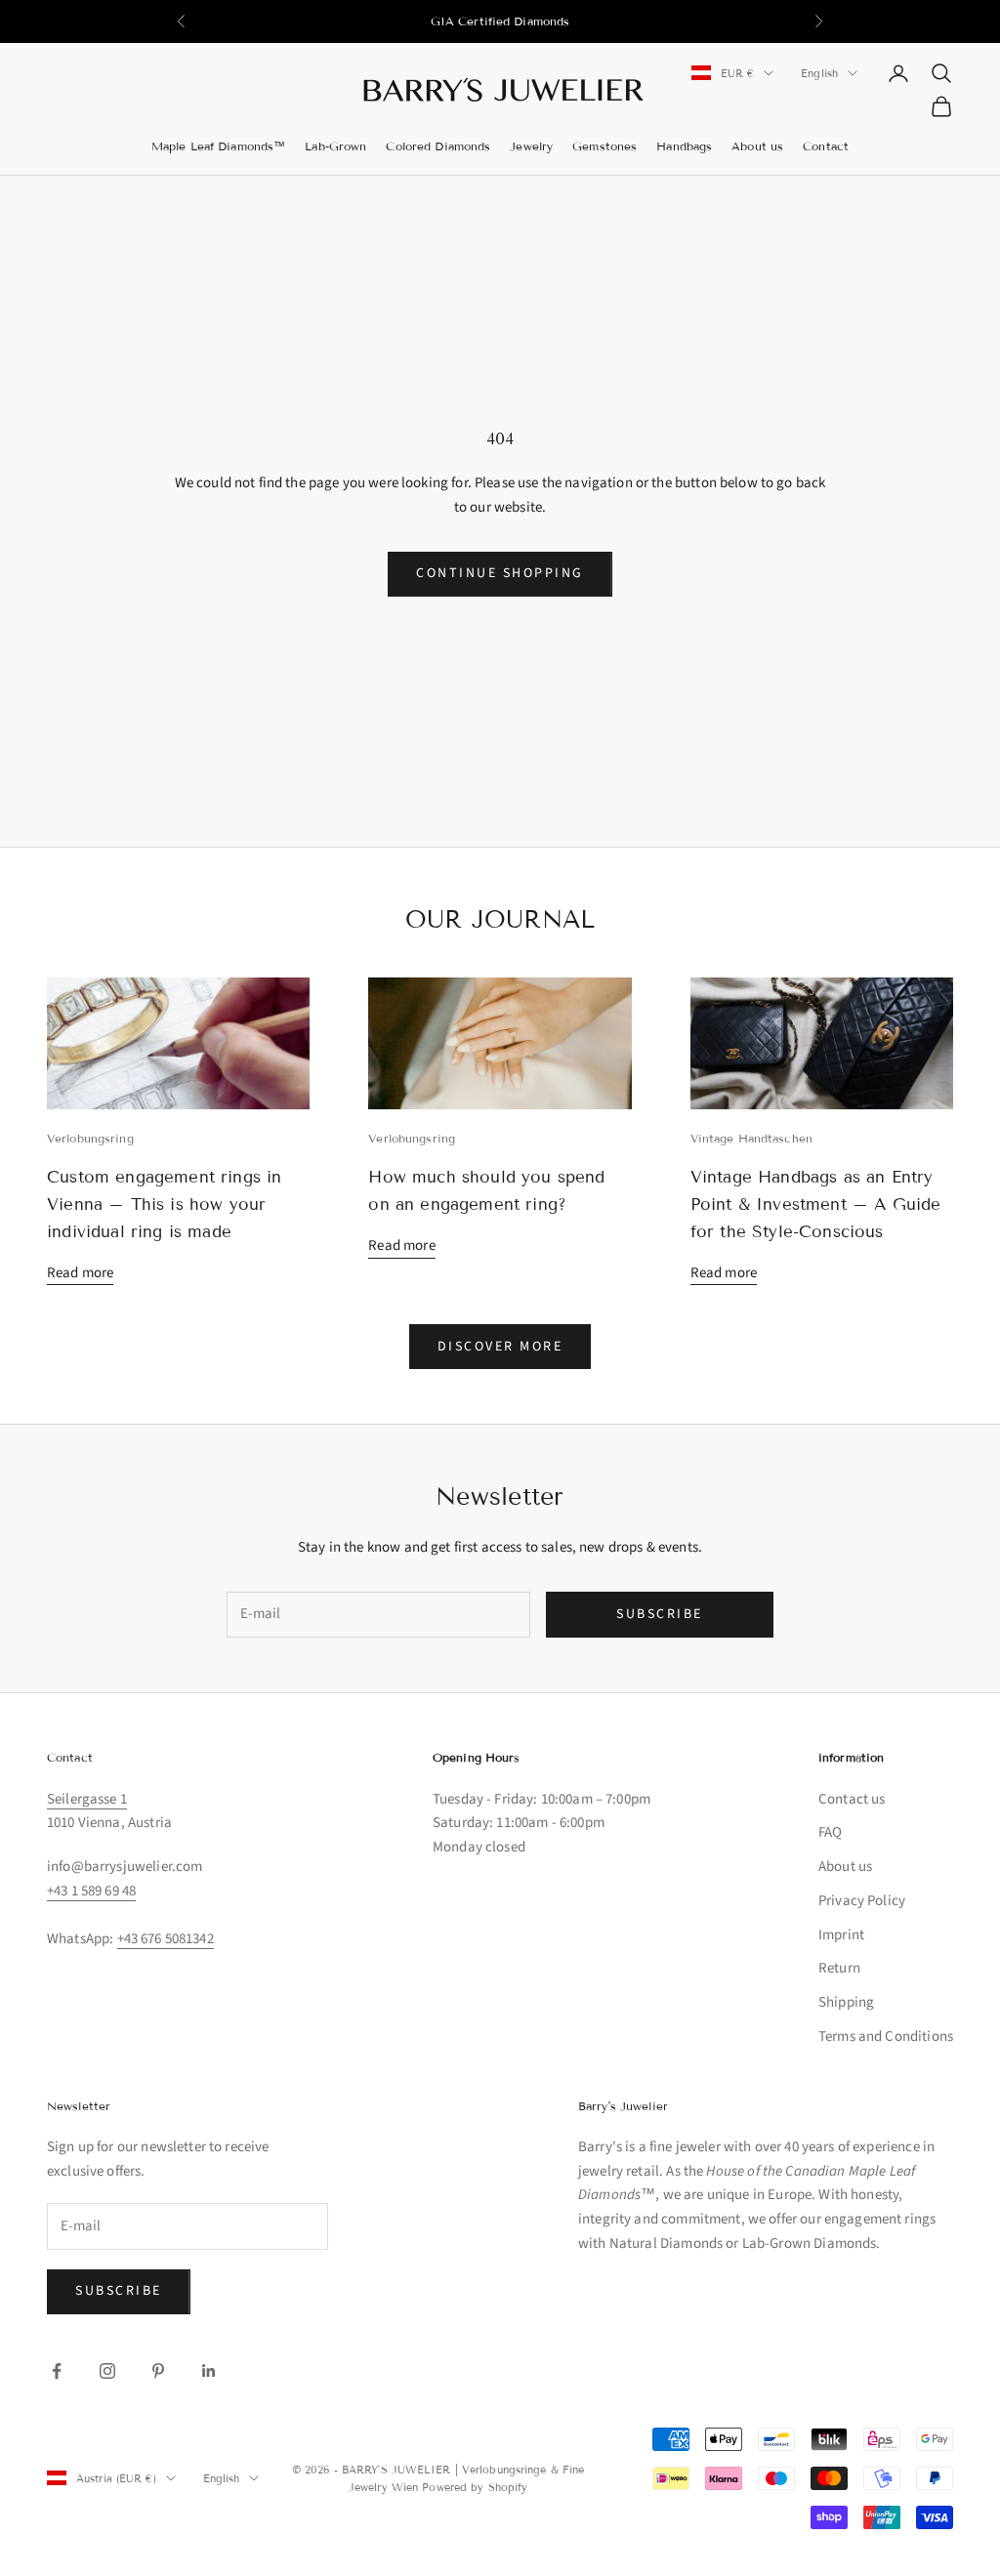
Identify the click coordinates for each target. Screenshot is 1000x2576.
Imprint (841, 1935)
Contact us (852, 1799)
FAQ (830, 1832)
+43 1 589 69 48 (91, 1891)
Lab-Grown (335, 146)
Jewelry (531, 146)
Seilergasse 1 (87, 1799)
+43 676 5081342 (166, 1939)
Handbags (684, 146)
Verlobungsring (90, 1138)
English (819, 73)
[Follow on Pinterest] (158, 2371)
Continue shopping (500, 573)
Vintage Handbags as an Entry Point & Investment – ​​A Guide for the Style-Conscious (816, 1205)
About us (757, 146)
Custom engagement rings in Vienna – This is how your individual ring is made (165, 1205)
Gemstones (604, 146)
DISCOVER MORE (500, 1347)
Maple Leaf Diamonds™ (218, 146)
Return (839, 1968)
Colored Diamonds (438, 146)
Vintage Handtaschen (751, 1138)
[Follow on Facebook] (57, 2371)
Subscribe (660, 1614)
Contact (826, 146)
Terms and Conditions (886, 2036)
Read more (80, 1273)
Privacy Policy (862, 1901)
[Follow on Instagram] (107, 2371)
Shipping (846, 2002)
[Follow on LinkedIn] (209, 2371)
